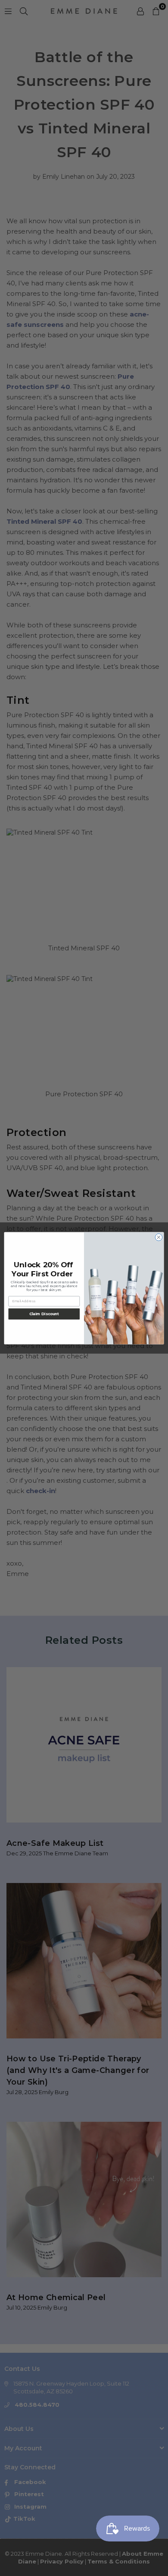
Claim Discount (44, 1313)
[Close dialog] (159, 1237)
